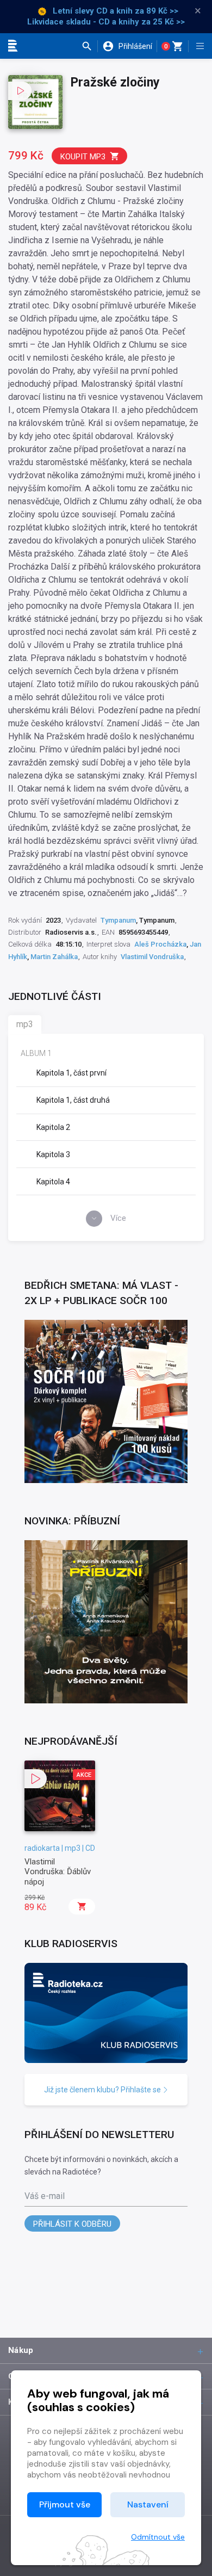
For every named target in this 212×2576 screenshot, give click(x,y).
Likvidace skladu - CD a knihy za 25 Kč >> (106, 22)
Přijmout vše (65, 2504)
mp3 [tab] (25, 1024)
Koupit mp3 (83, 157)
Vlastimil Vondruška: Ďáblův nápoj (58, 1872)
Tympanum (118, 920)
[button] (89, 46)
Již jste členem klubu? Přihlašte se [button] (103, 2090)
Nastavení (148, 2504)
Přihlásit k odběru (72, 2224)
